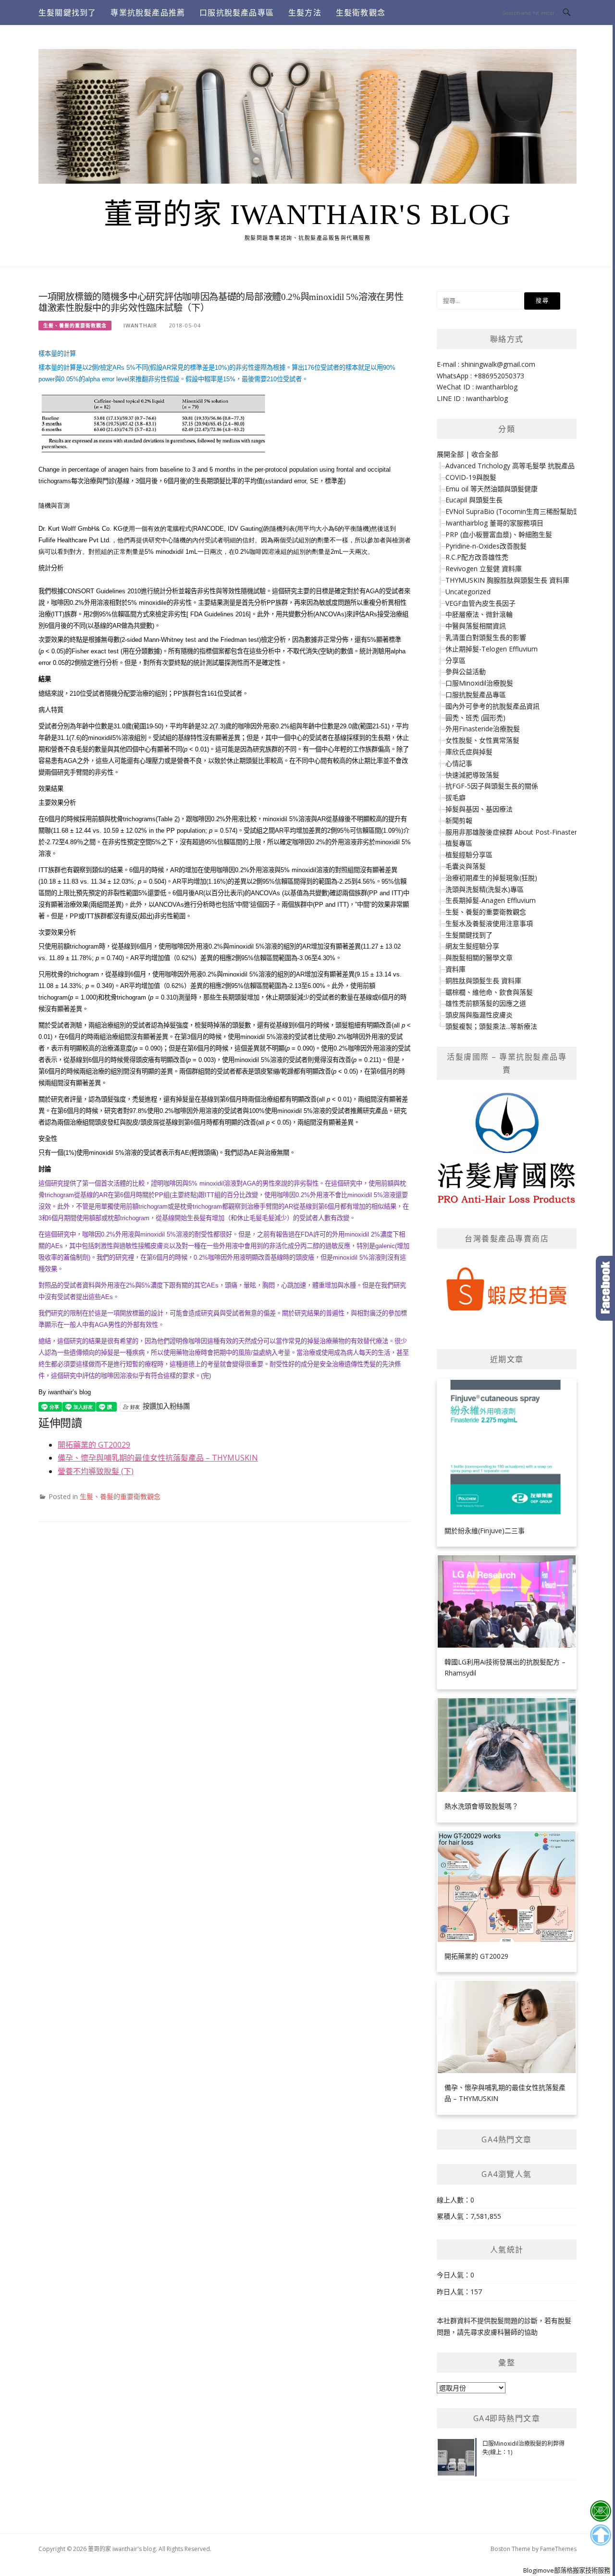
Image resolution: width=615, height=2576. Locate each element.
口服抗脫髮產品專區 (237, 13)
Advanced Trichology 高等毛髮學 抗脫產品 (510, 466)
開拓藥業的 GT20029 (94, 1445)
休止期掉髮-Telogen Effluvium (492, 649)
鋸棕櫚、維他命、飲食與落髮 (489, 992)
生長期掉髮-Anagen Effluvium (491, 900)
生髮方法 (305, 13)
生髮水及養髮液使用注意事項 (489, 923)
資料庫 (455, 969)
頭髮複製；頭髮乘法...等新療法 (491, 1026)
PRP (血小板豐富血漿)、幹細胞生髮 (499, 534)
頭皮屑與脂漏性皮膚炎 (479, 1015)
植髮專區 (459, 843)
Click (605, 1288)
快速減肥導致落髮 (472, 775)
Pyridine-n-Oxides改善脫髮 (486, 546)
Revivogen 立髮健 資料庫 (484, 569)
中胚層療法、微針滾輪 (479, 614)
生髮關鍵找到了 (67, 13)
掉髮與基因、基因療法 (479, 809)
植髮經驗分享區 (469, 855)
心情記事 (459, 763)
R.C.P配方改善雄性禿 (477, 557)
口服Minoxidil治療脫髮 (479, 683)
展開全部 (450, 454)
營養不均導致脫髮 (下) (96, 1471)
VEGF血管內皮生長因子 (480, 603)
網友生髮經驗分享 (472, 946)
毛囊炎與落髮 (466, 866)
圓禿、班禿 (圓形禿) (475, 718)
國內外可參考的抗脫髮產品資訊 (492, 706)
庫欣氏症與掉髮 (469, 752)
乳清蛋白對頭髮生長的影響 (486, 637)
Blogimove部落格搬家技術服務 (567, 2570)
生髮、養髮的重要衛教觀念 (75, 325)
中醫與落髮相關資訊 (476, 626)
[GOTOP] (600, 2535)
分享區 (455, 660)
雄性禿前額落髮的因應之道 (486, 1003)
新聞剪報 (459, 820)
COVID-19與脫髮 (471, 477)
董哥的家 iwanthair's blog (307, 214)
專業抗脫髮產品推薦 (148, 13)
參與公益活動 (466, 671)
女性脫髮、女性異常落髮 (482, 740)
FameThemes (558, 2549)
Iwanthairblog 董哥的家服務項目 (494, 523)
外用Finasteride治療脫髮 (483, 729)
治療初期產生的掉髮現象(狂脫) (491, 878)
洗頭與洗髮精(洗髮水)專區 (485, 889)
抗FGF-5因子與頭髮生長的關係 (492, 786)
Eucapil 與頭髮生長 (474, 500)
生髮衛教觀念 (361, 13)
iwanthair (140, 325)
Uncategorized (468, 592)
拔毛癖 (455, 797)
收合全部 (485, 454)
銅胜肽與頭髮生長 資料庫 (483, 981)
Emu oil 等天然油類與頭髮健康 (492, 489)
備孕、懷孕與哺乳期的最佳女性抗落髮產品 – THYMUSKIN (158, 1458)
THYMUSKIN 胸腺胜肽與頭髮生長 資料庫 (507, 580)
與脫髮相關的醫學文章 (479, 957)
